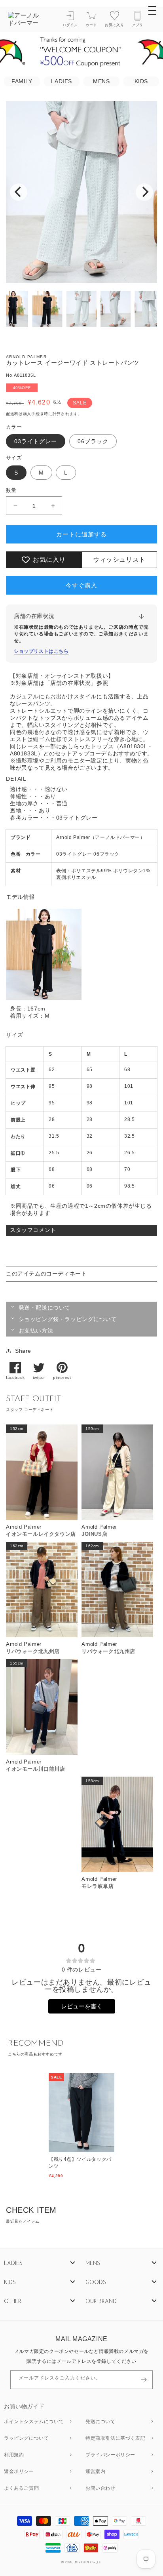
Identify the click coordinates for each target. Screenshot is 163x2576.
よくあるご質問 (21, 2488)
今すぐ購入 (81, 585)
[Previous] (19, 192)
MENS (101, 81)
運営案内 (95, 2472)
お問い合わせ (100, 2488)
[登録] (144, 2380)
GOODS (96, 2283)
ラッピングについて (26, 2439)
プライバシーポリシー (110, 2455)
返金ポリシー (19, 2472)
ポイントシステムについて (34, 2422)
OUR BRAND (101, 2302)
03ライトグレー (36, 441)
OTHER (13, 2302)
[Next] (144, 192)
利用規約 (14, 2455)
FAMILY (22, 81)
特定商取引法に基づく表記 (115, 2439)
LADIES (62, 81)
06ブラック (93, 441)
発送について (100, 2422)
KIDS (141, 81)
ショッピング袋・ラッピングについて (68, 1319)
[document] (81, 192)
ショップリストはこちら (41, 651)
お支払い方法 (36, 1331)
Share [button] (23, 1351)
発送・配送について (45, 1308)
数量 (11, 490)
